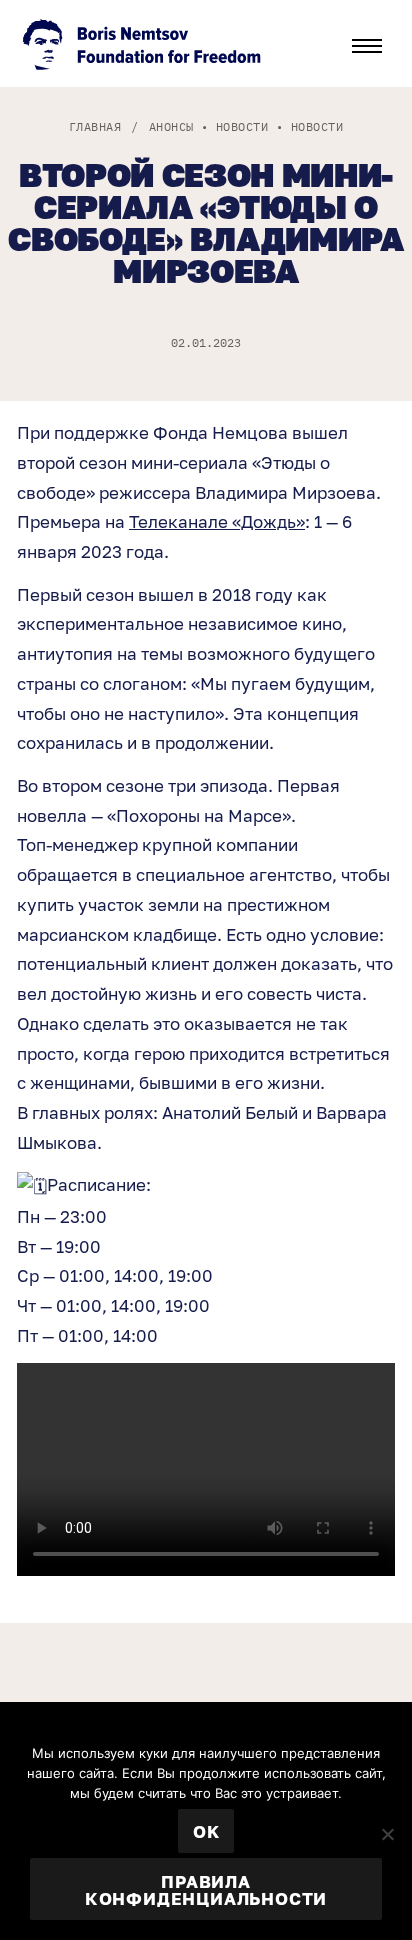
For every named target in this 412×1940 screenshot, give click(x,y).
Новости (242, 126)
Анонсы (171, 126)
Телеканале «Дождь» (217, 521)
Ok (206, 1831)
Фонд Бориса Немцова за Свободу (144, 47)
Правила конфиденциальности (206, 1890)
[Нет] (387, 1834)
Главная (95, 126)
